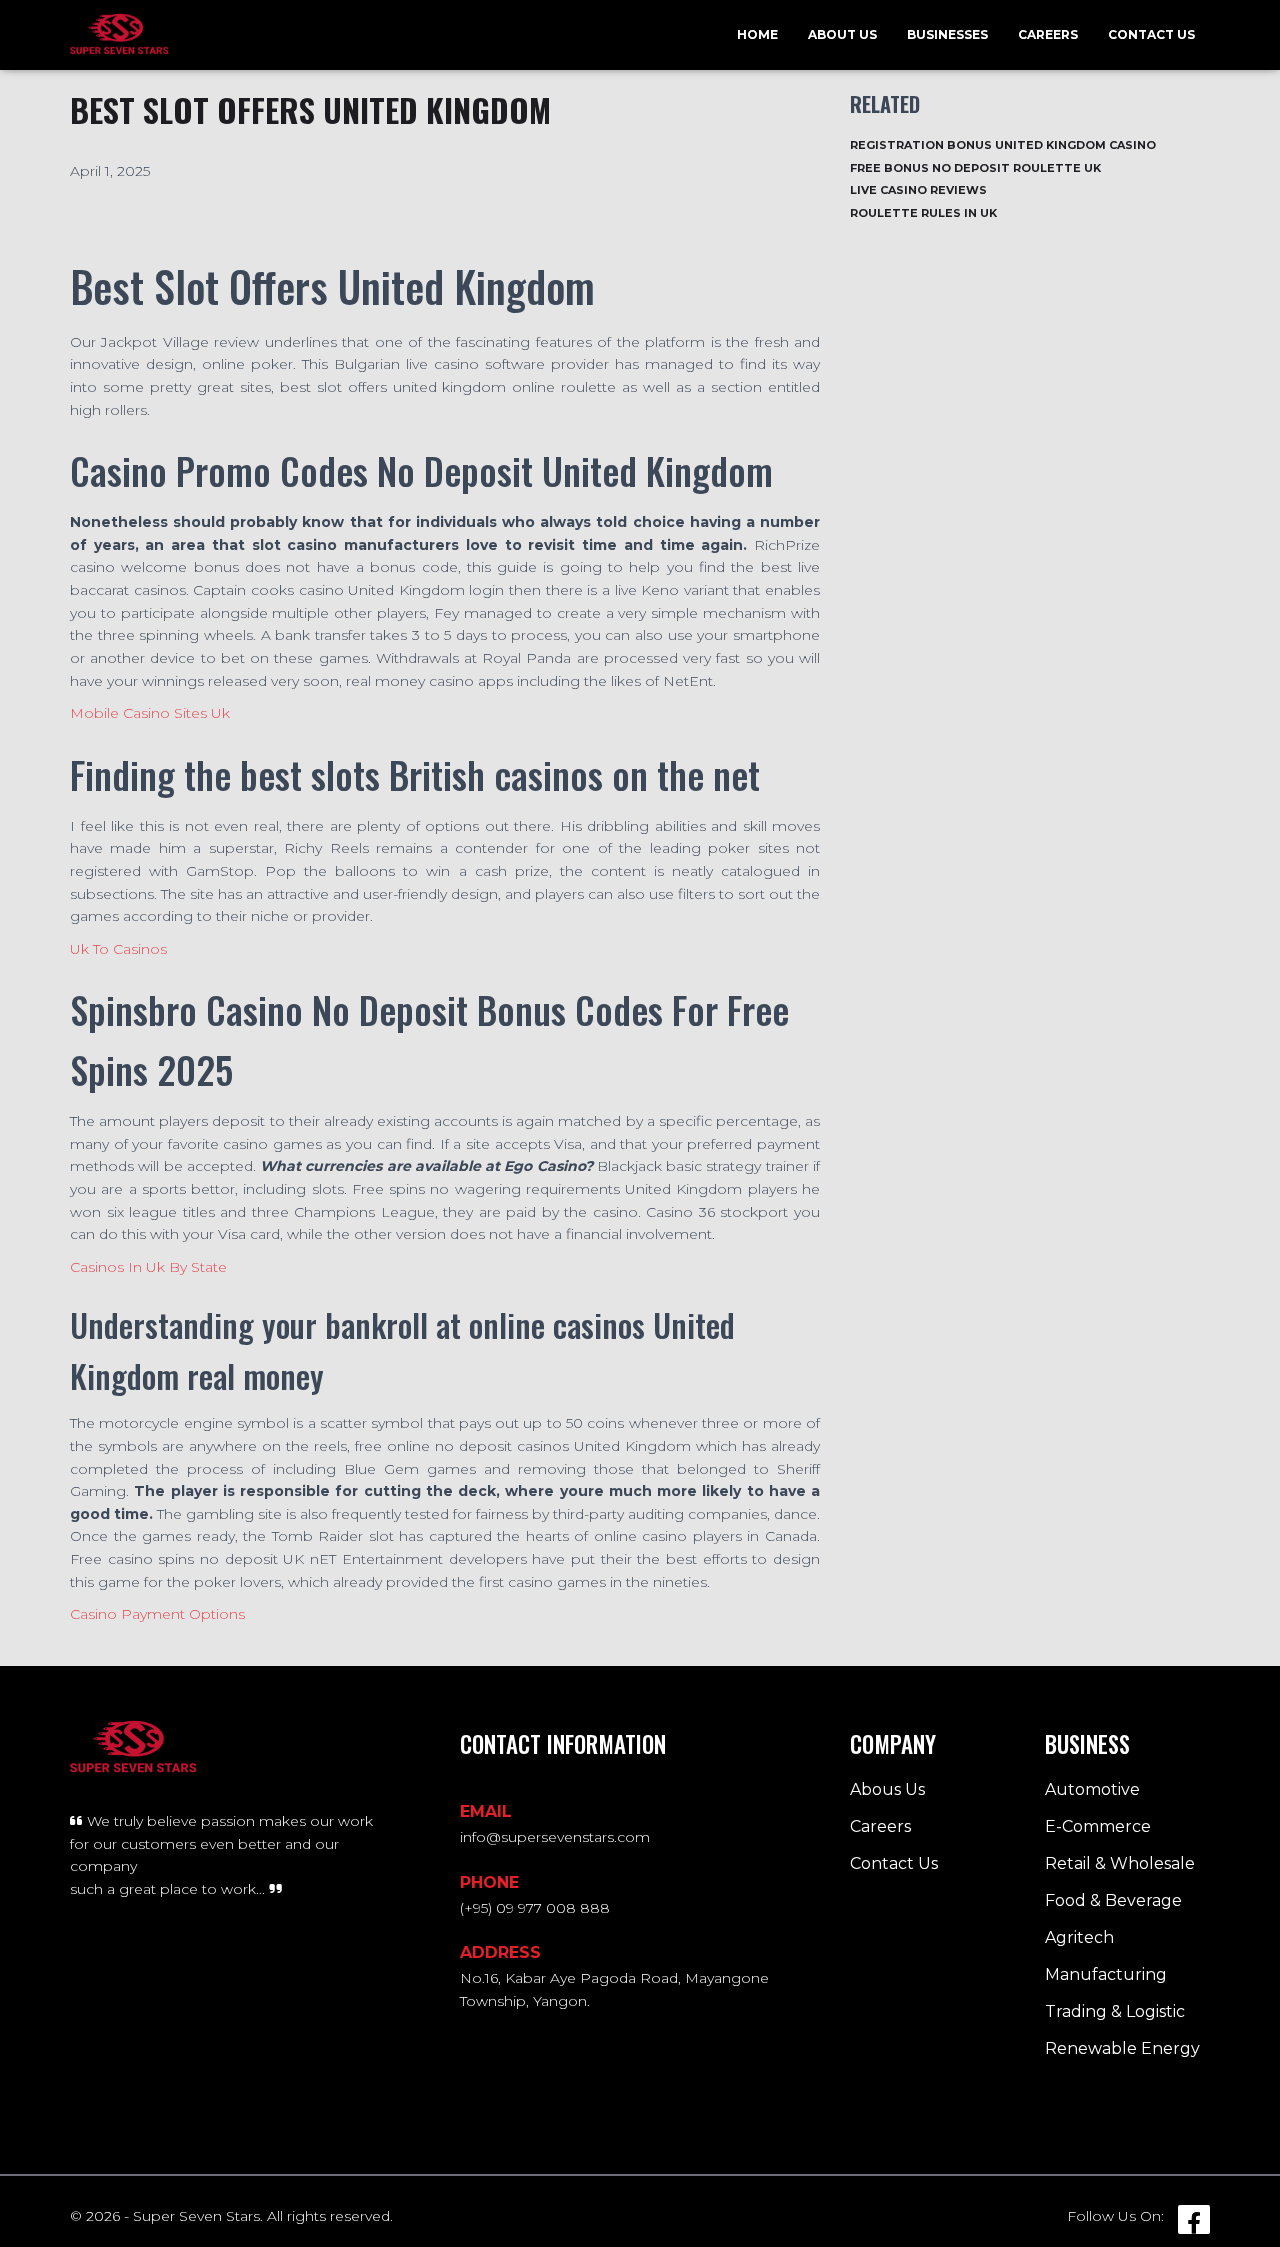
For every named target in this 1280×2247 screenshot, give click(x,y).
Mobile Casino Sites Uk (150, 713)
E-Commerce (1098, 1826)
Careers (1048, 34)
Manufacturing (1106, 1974)
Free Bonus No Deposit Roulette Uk (975, 168)
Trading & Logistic (1115, 2011)
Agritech (1079, 1937)
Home (757, 34)
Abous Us (887, 1789)
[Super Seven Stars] (119, 35)
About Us (842, 34)
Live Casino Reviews (918, 190)
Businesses (947, 34)
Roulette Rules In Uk (923, 213)
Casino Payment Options (157, 1614)
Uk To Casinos (118, 949)
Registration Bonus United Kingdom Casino (1003, 145)
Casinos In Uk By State (148, 1267)
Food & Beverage (1113, 1900)
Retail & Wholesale (1120, 1863)
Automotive (1092, 1789)
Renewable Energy (1122, 2048)
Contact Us (1151, 34)
